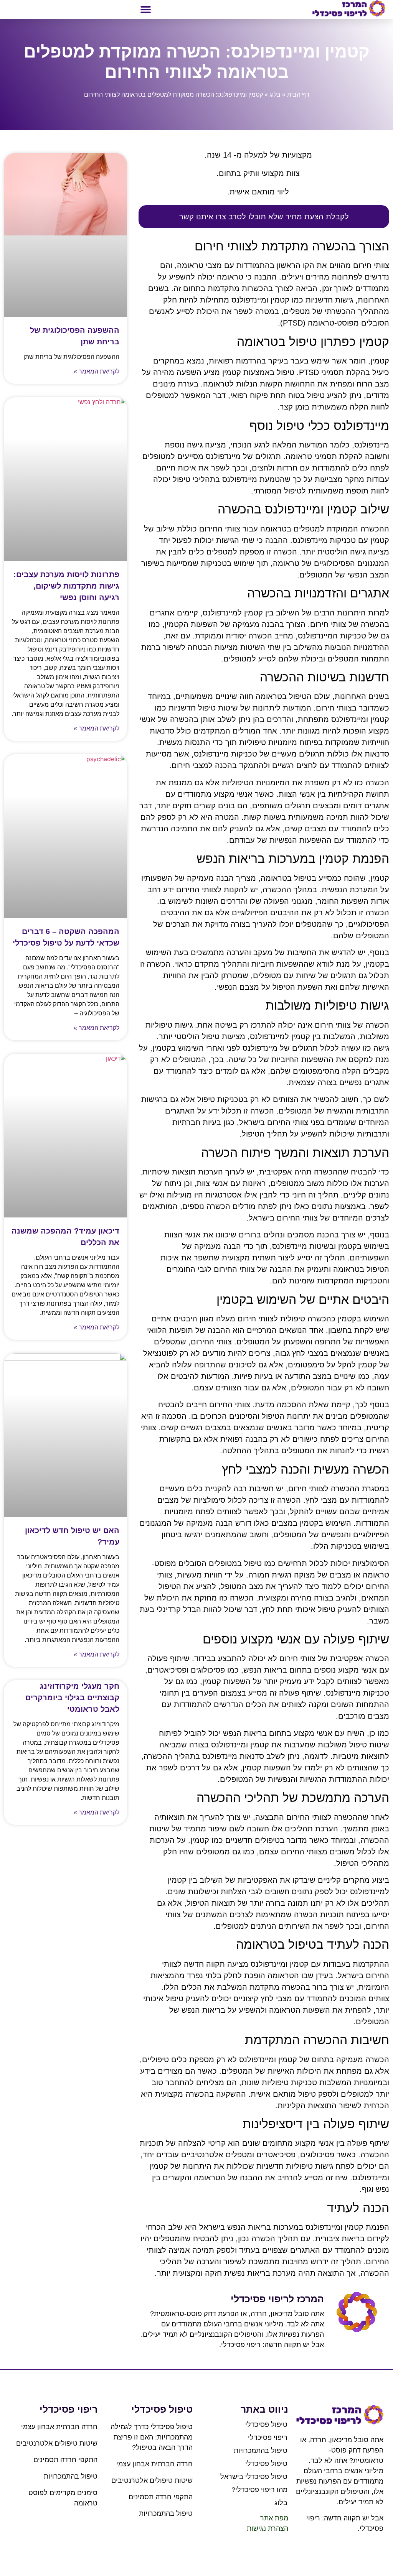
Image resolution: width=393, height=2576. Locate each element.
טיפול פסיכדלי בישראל (254, 2477)
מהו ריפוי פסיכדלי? (259, 2490)
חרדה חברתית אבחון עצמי (154, 2464)
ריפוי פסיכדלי (268, 2438)
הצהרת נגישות (268, 2528)
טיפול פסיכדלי (266, 2425)
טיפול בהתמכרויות (261, 2451)
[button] (146, 10)
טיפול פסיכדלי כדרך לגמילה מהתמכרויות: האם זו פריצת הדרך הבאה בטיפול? (152, 2437)
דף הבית (298, 95)
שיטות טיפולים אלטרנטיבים (152, 2481)
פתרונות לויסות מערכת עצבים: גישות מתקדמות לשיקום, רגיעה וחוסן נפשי (66, 586)
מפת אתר (274, 2518)
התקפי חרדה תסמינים (161, 2497)
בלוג (275, 95)
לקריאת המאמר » (97, 371)
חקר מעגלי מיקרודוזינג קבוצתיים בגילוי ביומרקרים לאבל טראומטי (72, 1698)
